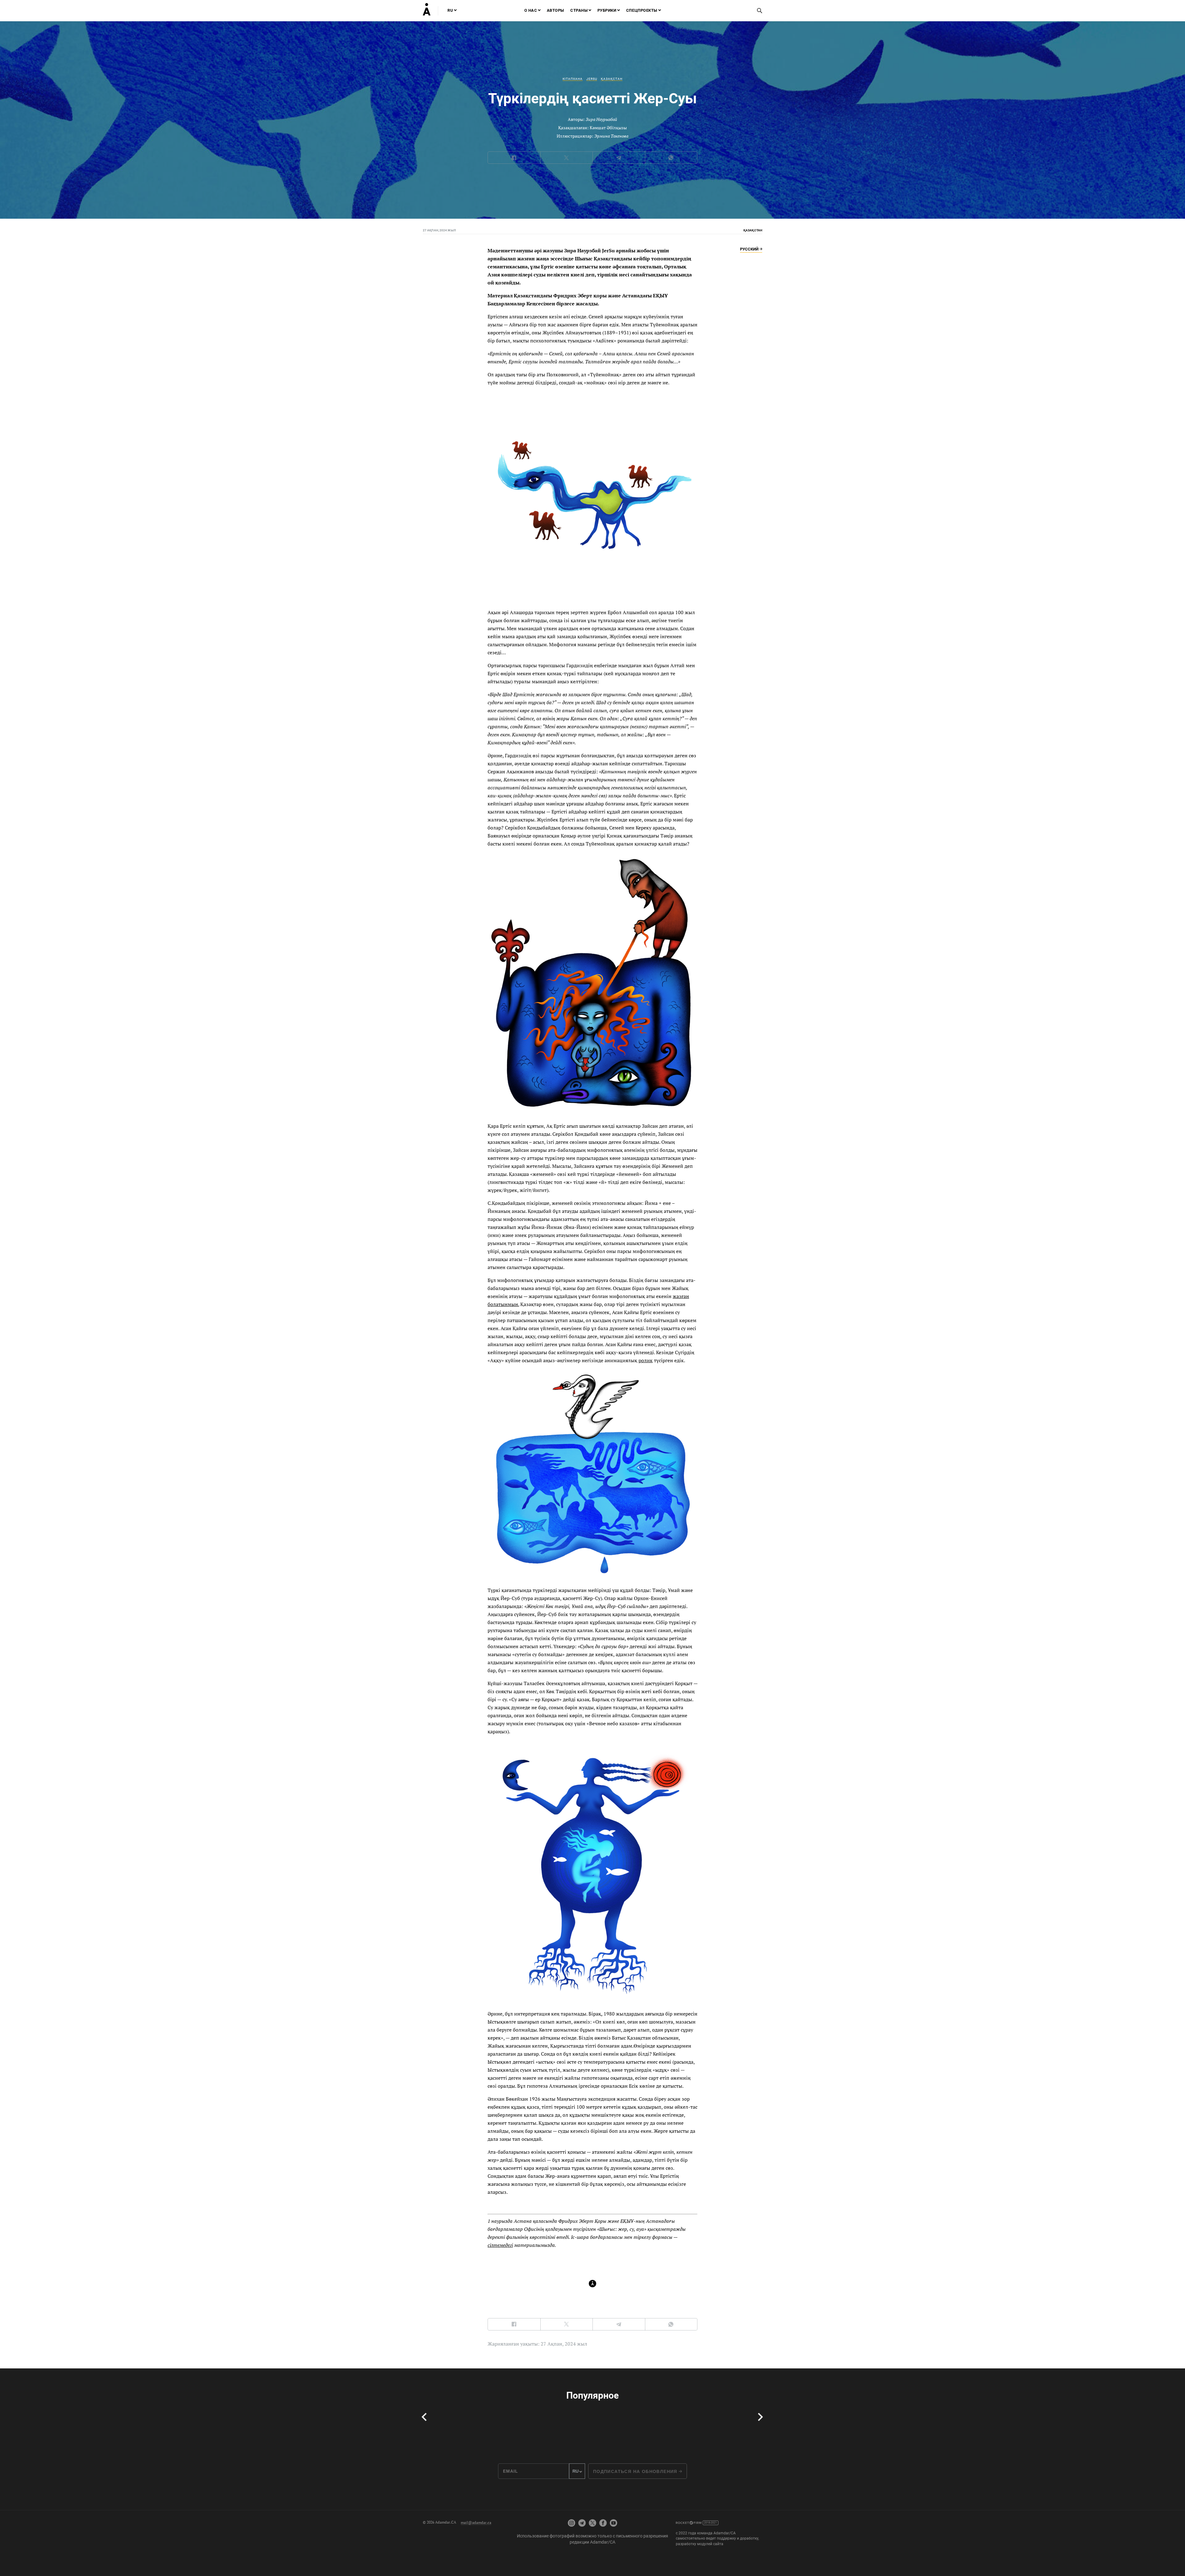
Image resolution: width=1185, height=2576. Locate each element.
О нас (531, 10)
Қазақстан (612, 79)
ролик (646, 1360)
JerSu (592, 79)
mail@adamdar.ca (476, 2522)
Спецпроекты (642, 10)
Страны (579, 10)
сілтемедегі (500, 2245)
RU (450, 10)
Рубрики (607, 10)
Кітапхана (573, 79)
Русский (750, 249)
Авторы (555, 10)
